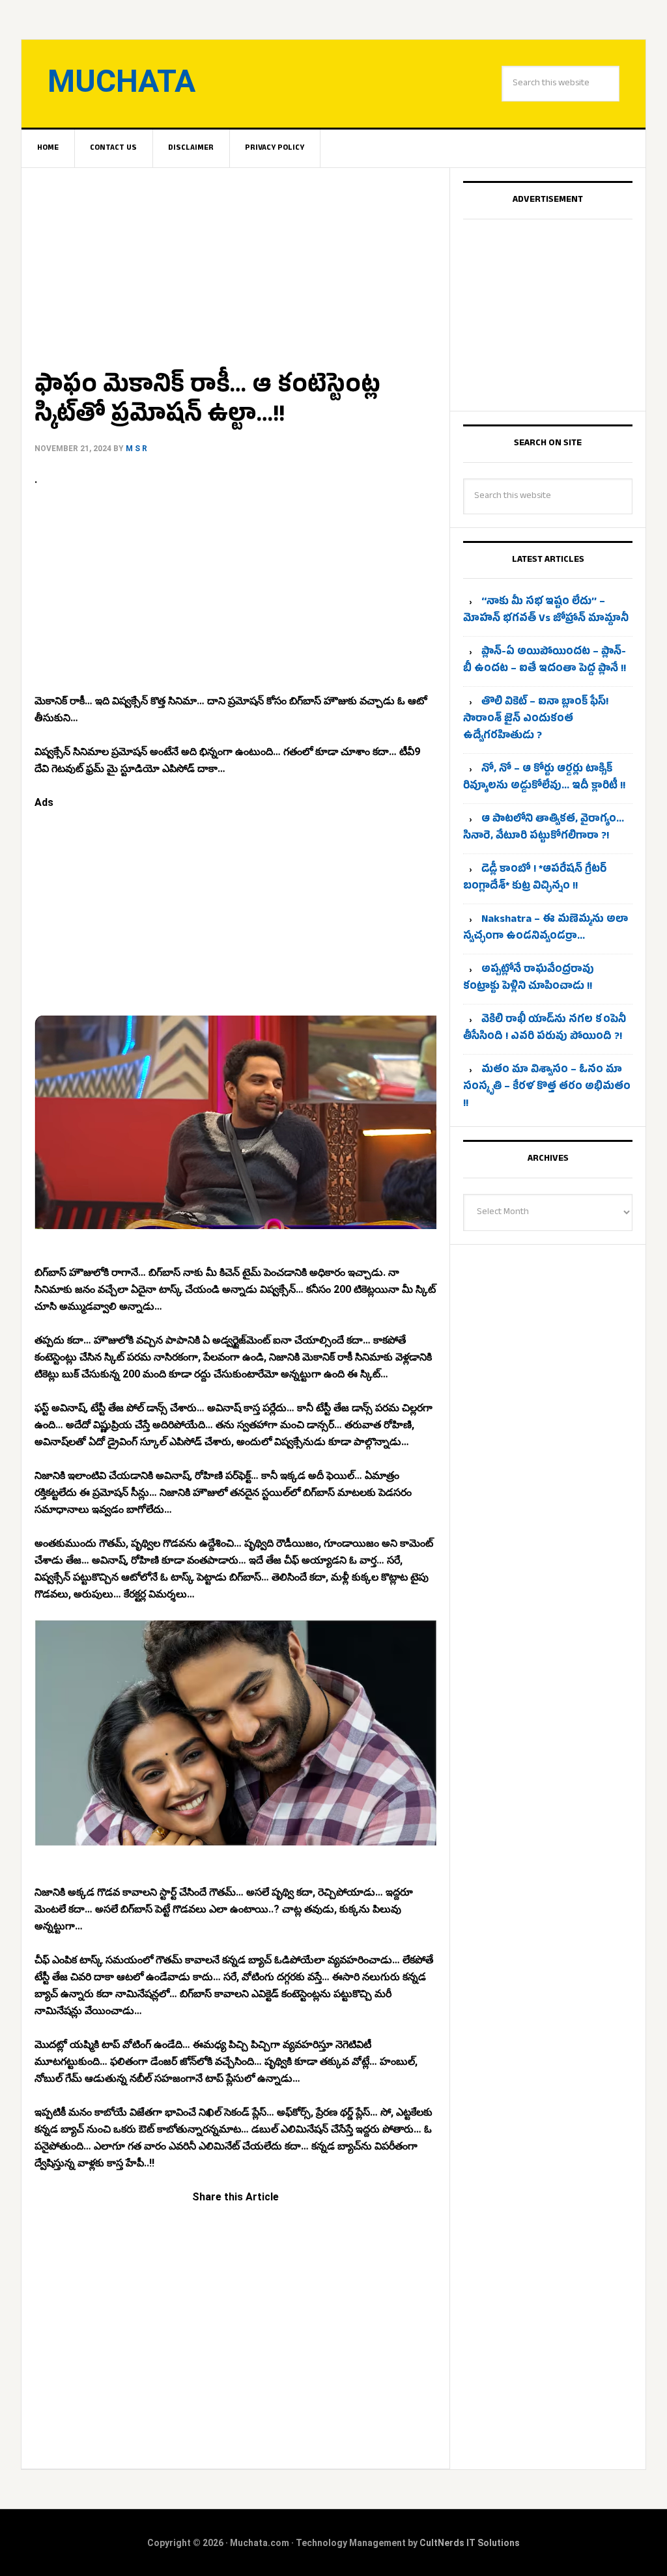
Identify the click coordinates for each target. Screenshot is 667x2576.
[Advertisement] (235, 264)
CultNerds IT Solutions (470, 2543)
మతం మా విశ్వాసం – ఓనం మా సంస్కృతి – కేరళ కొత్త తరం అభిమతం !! (547, 1088)
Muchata (121, 81)
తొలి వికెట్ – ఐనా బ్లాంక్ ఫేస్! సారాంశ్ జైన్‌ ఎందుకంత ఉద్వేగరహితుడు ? (536, 720)
